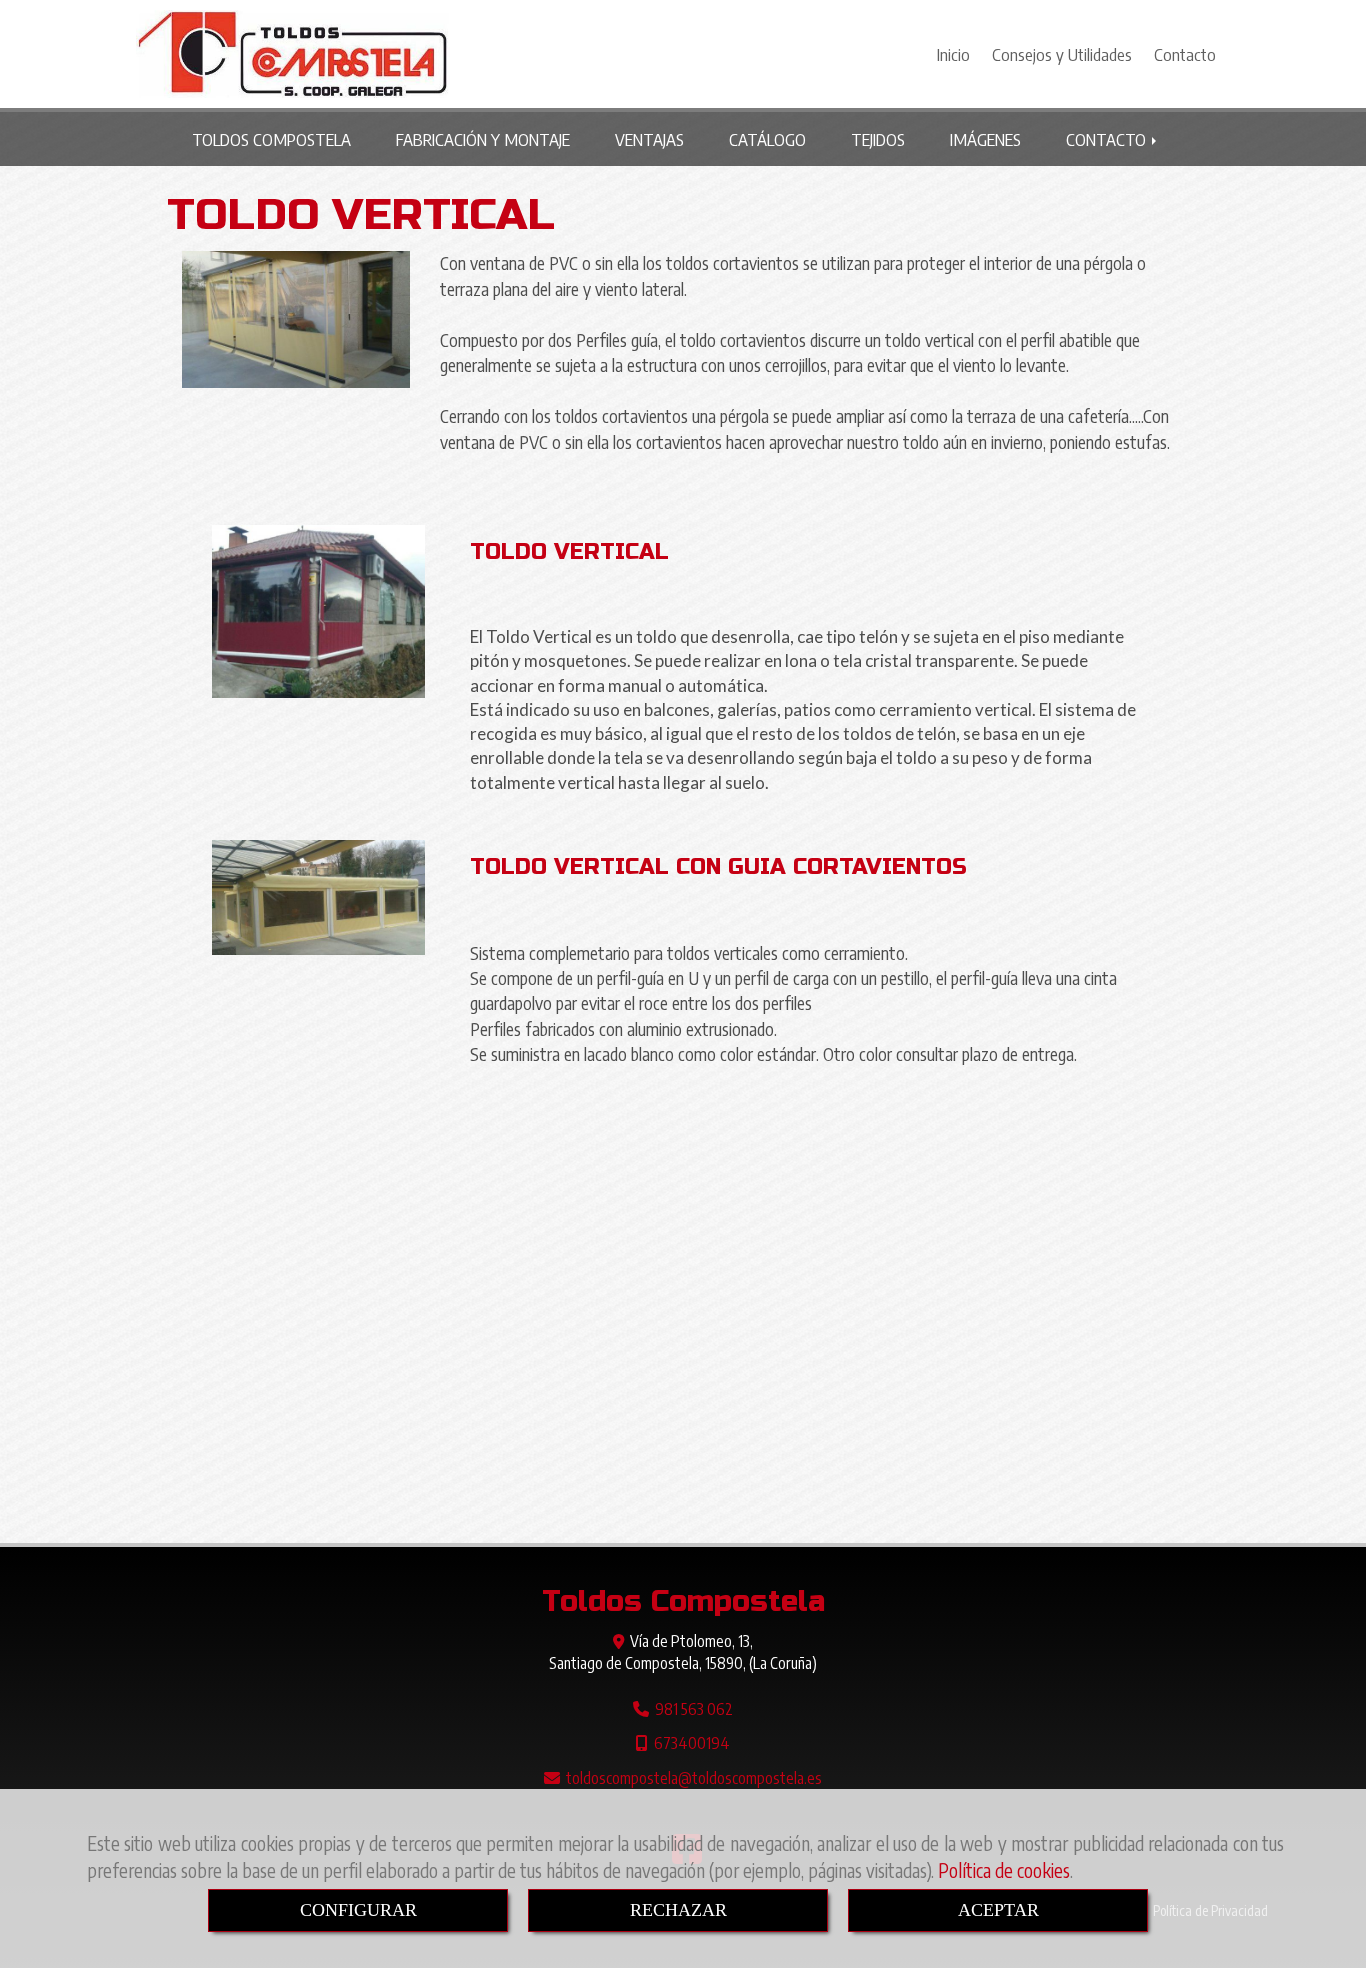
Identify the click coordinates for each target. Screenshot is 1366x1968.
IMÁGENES (985, 139)
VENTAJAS (649, 139)
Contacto (1185, 54)
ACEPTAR (998, 1910)
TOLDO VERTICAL (569, 552)
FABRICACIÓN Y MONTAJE (483, 139)
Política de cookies (1004, 1870)
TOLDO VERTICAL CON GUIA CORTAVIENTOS (718, 867)
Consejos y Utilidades (1062, 54)
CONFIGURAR (358, 1910)
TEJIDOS (878, 139)
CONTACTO (1108, 139)
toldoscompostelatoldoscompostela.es (694, 1777)
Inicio (953, 54)
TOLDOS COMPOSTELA (271, 139)
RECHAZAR (678, 1910)
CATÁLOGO (767, 139)
